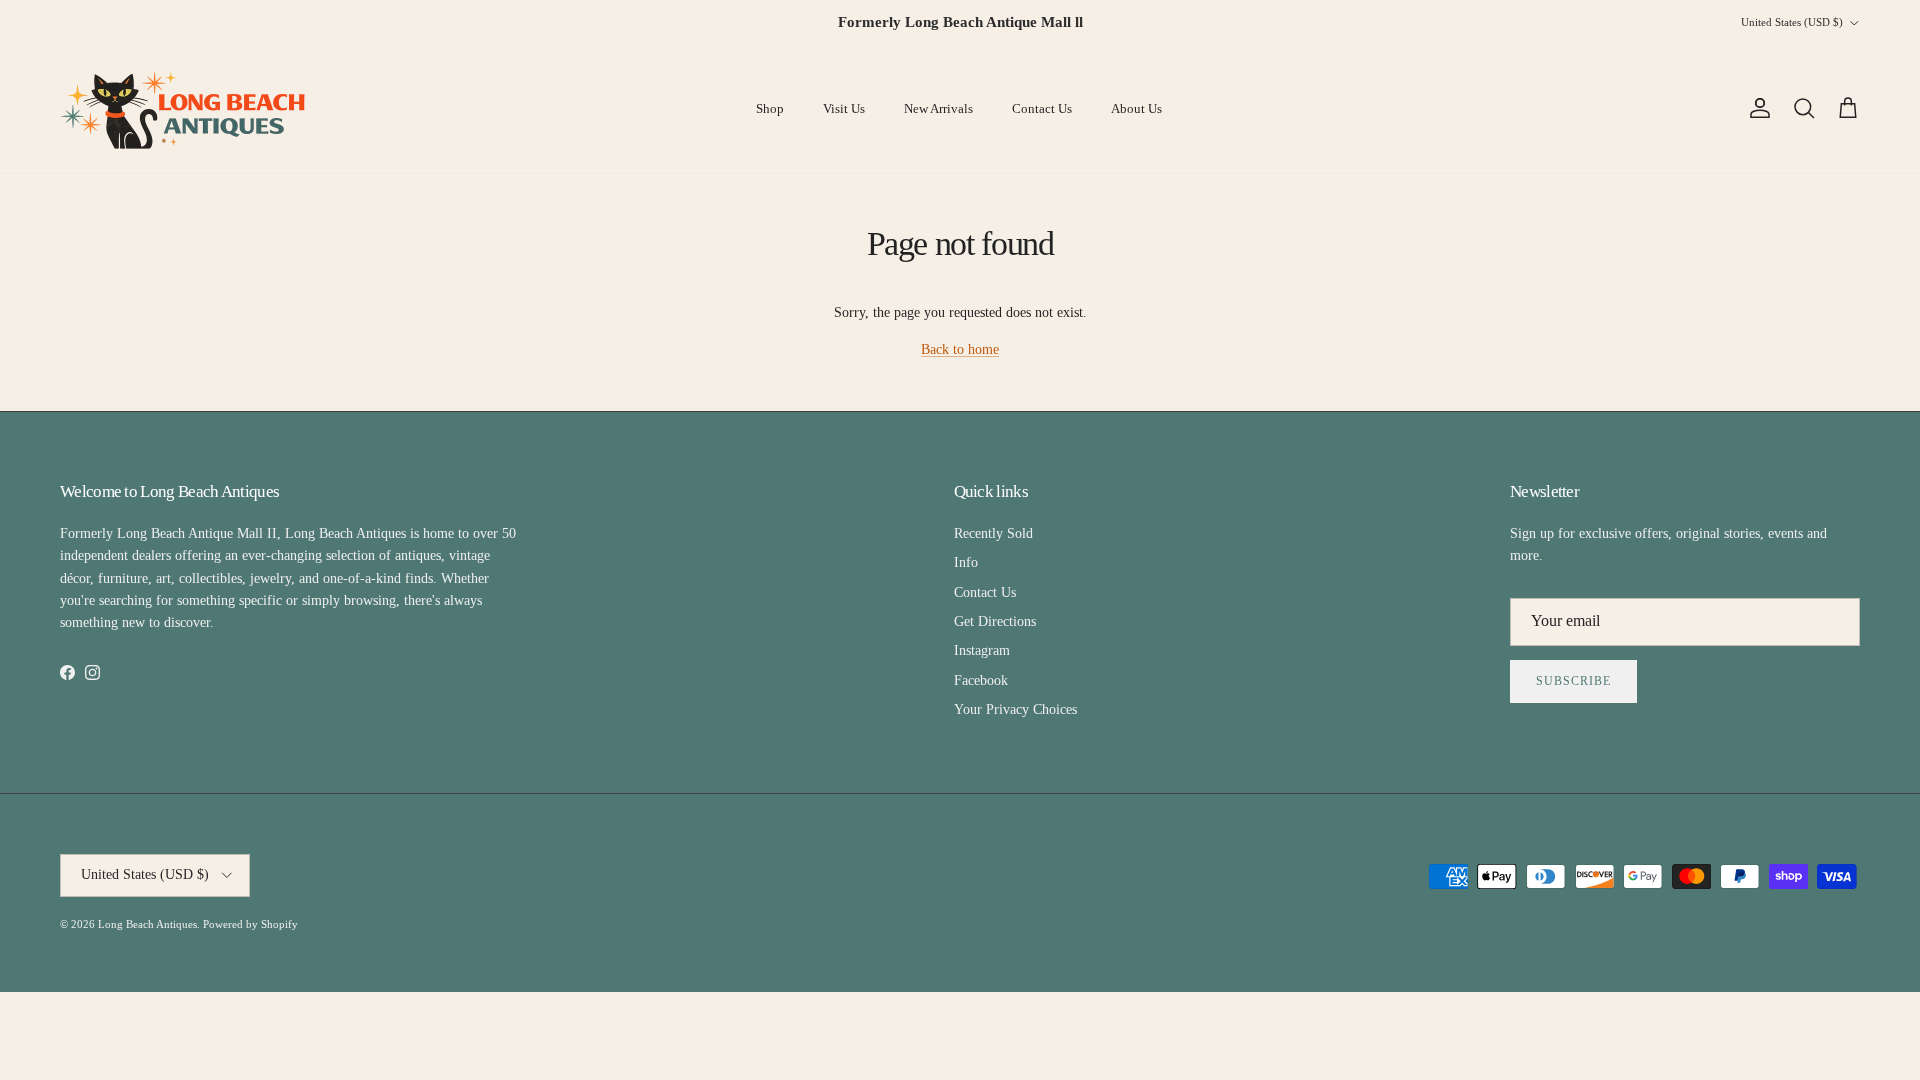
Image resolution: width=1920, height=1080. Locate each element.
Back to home (960, 349)
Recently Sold (993, 533)
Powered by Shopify (250, 924)
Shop (770, 108)
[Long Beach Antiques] (185, 109)
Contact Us (1042, 108)
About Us (1136, 108)
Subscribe (1573, 681)
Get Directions (995, 621)
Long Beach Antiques (147, 924)
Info (966, 562)
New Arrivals (938, 108)
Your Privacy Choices (1015, 709)
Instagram (982, 650)
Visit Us (844, 108)
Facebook (981, 680)
